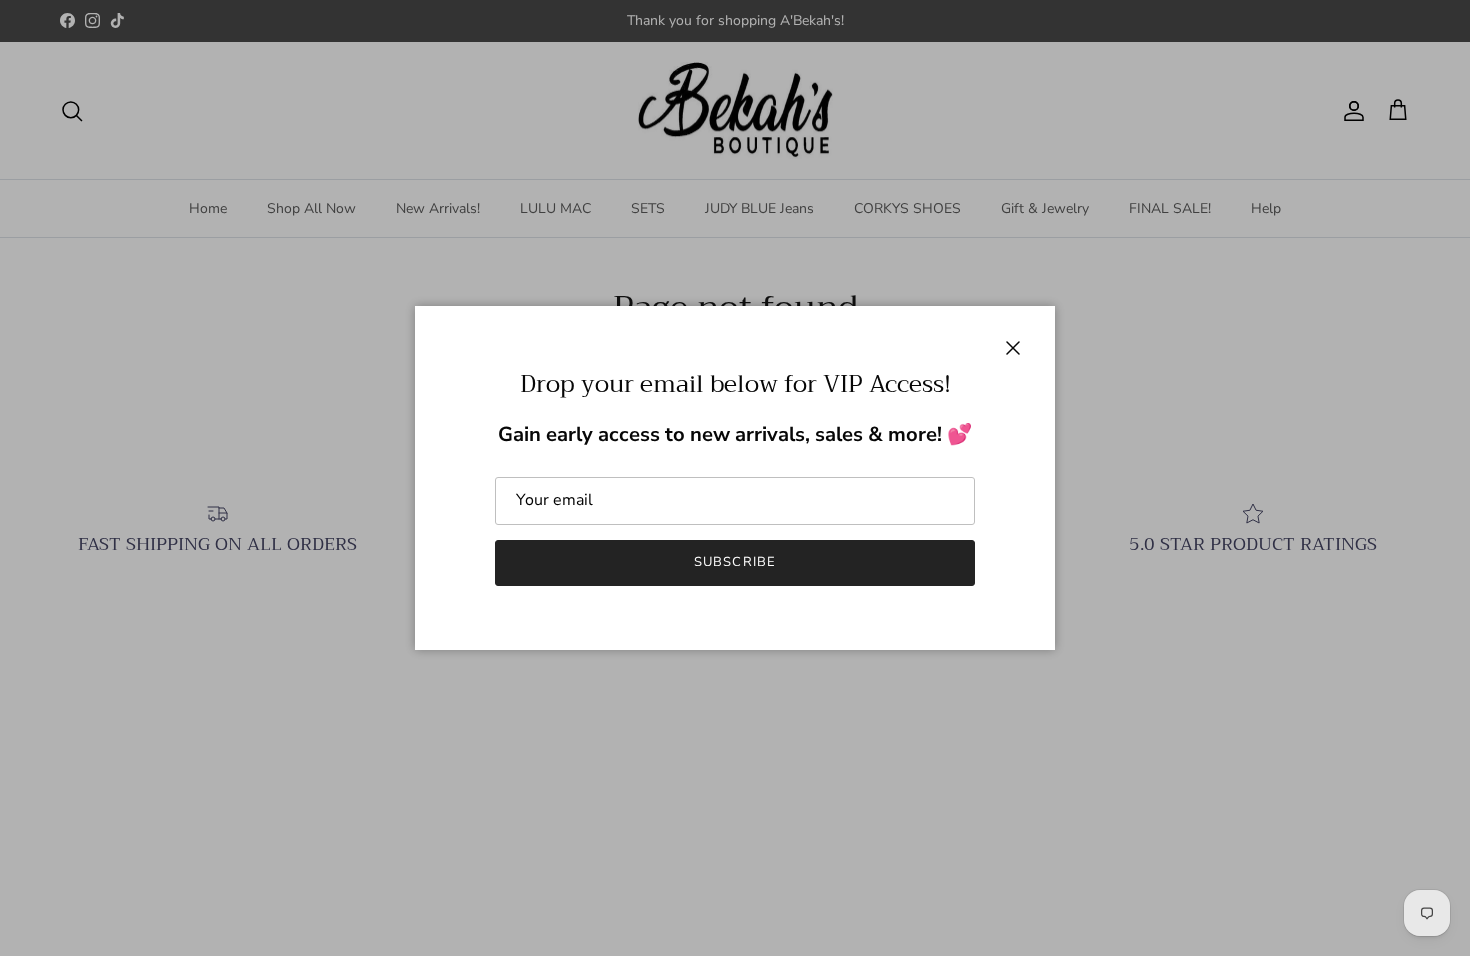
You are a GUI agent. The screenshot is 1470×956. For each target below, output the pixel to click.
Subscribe (734, 562)
